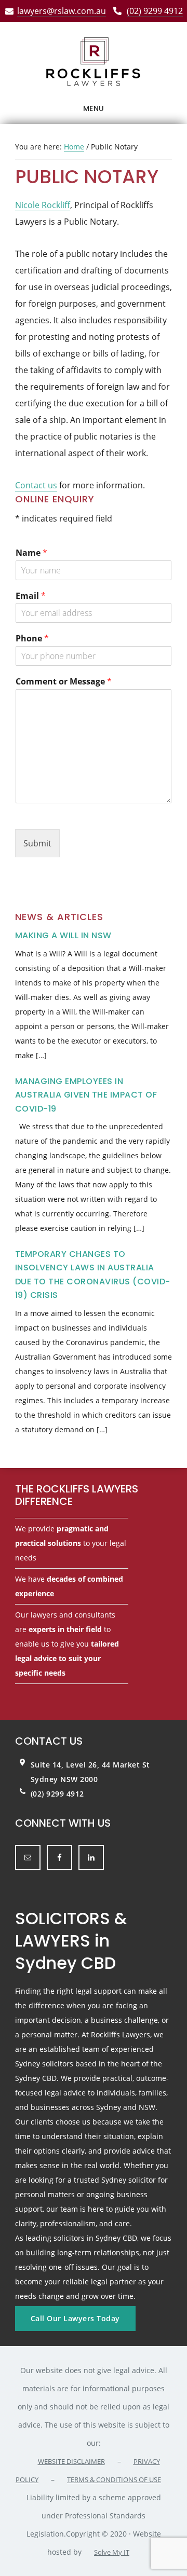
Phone (32, 639)
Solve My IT (112, 2552)
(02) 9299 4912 (155, 11)
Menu (94, 108)
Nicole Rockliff (43, 205)
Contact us (36, 485)
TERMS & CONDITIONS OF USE (114, 2479)
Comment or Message (64, 682)
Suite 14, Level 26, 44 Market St (90, 1765)
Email (31, 596)
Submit (37, 843)
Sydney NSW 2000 (64, 1779)
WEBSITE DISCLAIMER (71, 2461)
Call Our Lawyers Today (75, 2318)
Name (31, 553)
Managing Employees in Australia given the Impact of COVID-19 (86, 1095)
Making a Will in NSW (63, 935)
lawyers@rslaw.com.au (62, 11)
